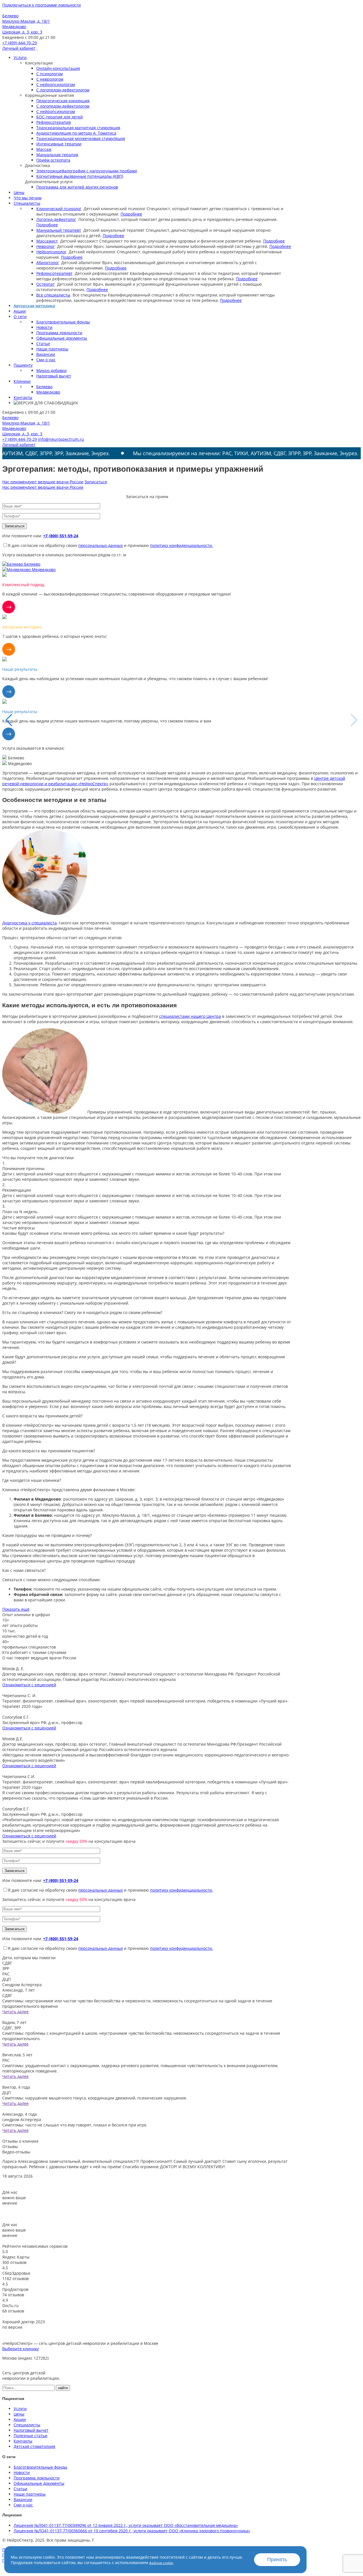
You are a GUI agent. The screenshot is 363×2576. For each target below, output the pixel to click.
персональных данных (101, 545)
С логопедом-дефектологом (63, 90)
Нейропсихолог (51, 252)
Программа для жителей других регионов (77, 187)
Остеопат (46, 284)
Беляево (44, 387)
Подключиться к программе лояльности (42, 5)
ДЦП (7, 1979)
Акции (20, 311)
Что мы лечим (28, 198)
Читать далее (15, 2012)
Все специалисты (53, 295)
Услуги (20, 58)
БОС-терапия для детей (60, 117)
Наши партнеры (52, 349)
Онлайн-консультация (58, 68)
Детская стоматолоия (34, 2446)
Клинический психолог (59, 209)
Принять (277, 2560)
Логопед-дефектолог (56, 219)
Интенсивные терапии (59, 144)
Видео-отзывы (16, 2152)
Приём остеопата (53, 160)
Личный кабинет (19, 48)
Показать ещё (16, 1609)
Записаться (96, 482)
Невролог (46, 246)
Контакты (23, 397)
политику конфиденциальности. (181, 545)
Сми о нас (46, 360)
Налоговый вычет (54, 376)
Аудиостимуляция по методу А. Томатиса (76, 133)
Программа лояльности (59, 333)
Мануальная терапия (57, 155)
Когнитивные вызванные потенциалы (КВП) (80, 176)
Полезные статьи (30, 2436)
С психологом (49, 74)
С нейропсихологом (56, 84)
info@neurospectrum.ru (61, 439)
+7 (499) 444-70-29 (20, 43)
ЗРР (6, 1968)
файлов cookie (161, 2563)
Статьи (43, 343)
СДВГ (7, 1963)
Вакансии (46, 354)
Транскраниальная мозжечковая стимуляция (81, 138)
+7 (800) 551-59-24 (61, 536)
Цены (19, 192)
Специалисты (27, 203)
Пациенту (23, 365)
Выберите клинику (21, 2349)
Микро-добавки (51, 370)
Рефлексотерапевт (54, 273)
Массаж (44, 149)
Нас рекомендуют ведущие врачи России (43, 482)
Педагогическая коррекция (63, 101)
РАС (6, 1974)
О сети (20, 316)
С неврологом (50, 79)
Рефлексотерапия (54, 122)
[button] (354, 720)
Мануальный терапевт (59, 230)
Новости (44, 327)
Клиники (22, 381)
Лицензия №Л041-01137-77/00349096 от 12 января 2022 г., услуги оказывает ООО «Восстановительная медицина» (126, 2525)
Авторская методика (34, 306)
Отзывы (10, 2146)
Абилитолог (48, 263)
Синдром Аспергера (22, 1985)
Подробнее (131, 214)
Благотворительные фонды (63, 322)
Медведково (48, 392)
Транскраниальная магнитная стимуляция (78, 128)
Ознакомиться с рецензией (29, 1685)
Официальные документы (62, 338)
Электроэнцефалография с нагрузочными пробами (87, 171)
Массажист (47, 241)
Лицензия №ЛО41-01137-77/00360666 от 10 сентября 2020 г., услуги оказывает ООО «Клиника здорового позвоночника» (132, 2531)
